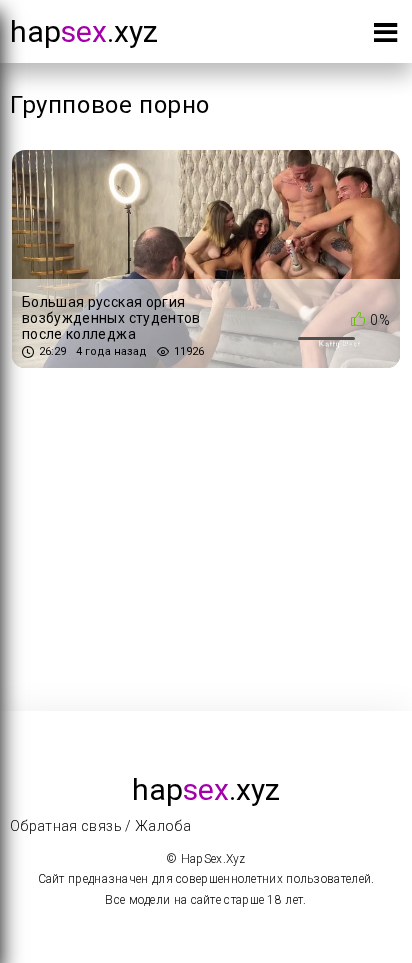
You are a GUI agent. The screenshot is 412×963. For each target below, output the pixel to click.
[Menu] (385, 36)
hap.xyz (84, 31)
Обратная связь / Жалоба (100, 826)
